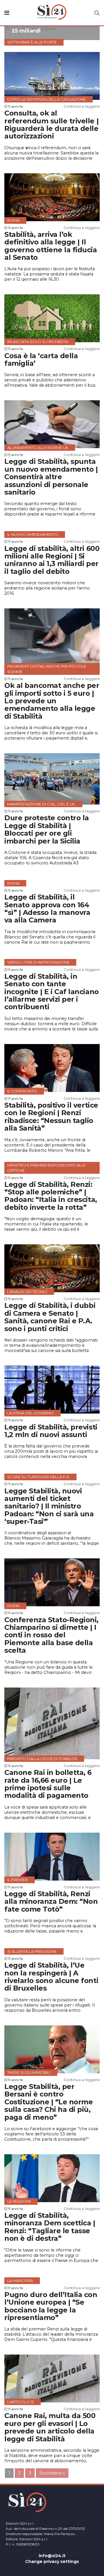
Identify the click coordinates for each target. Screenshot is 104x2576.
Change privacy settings (52, 2561)
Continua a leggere (82, 106)
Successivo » (52, 2473)
